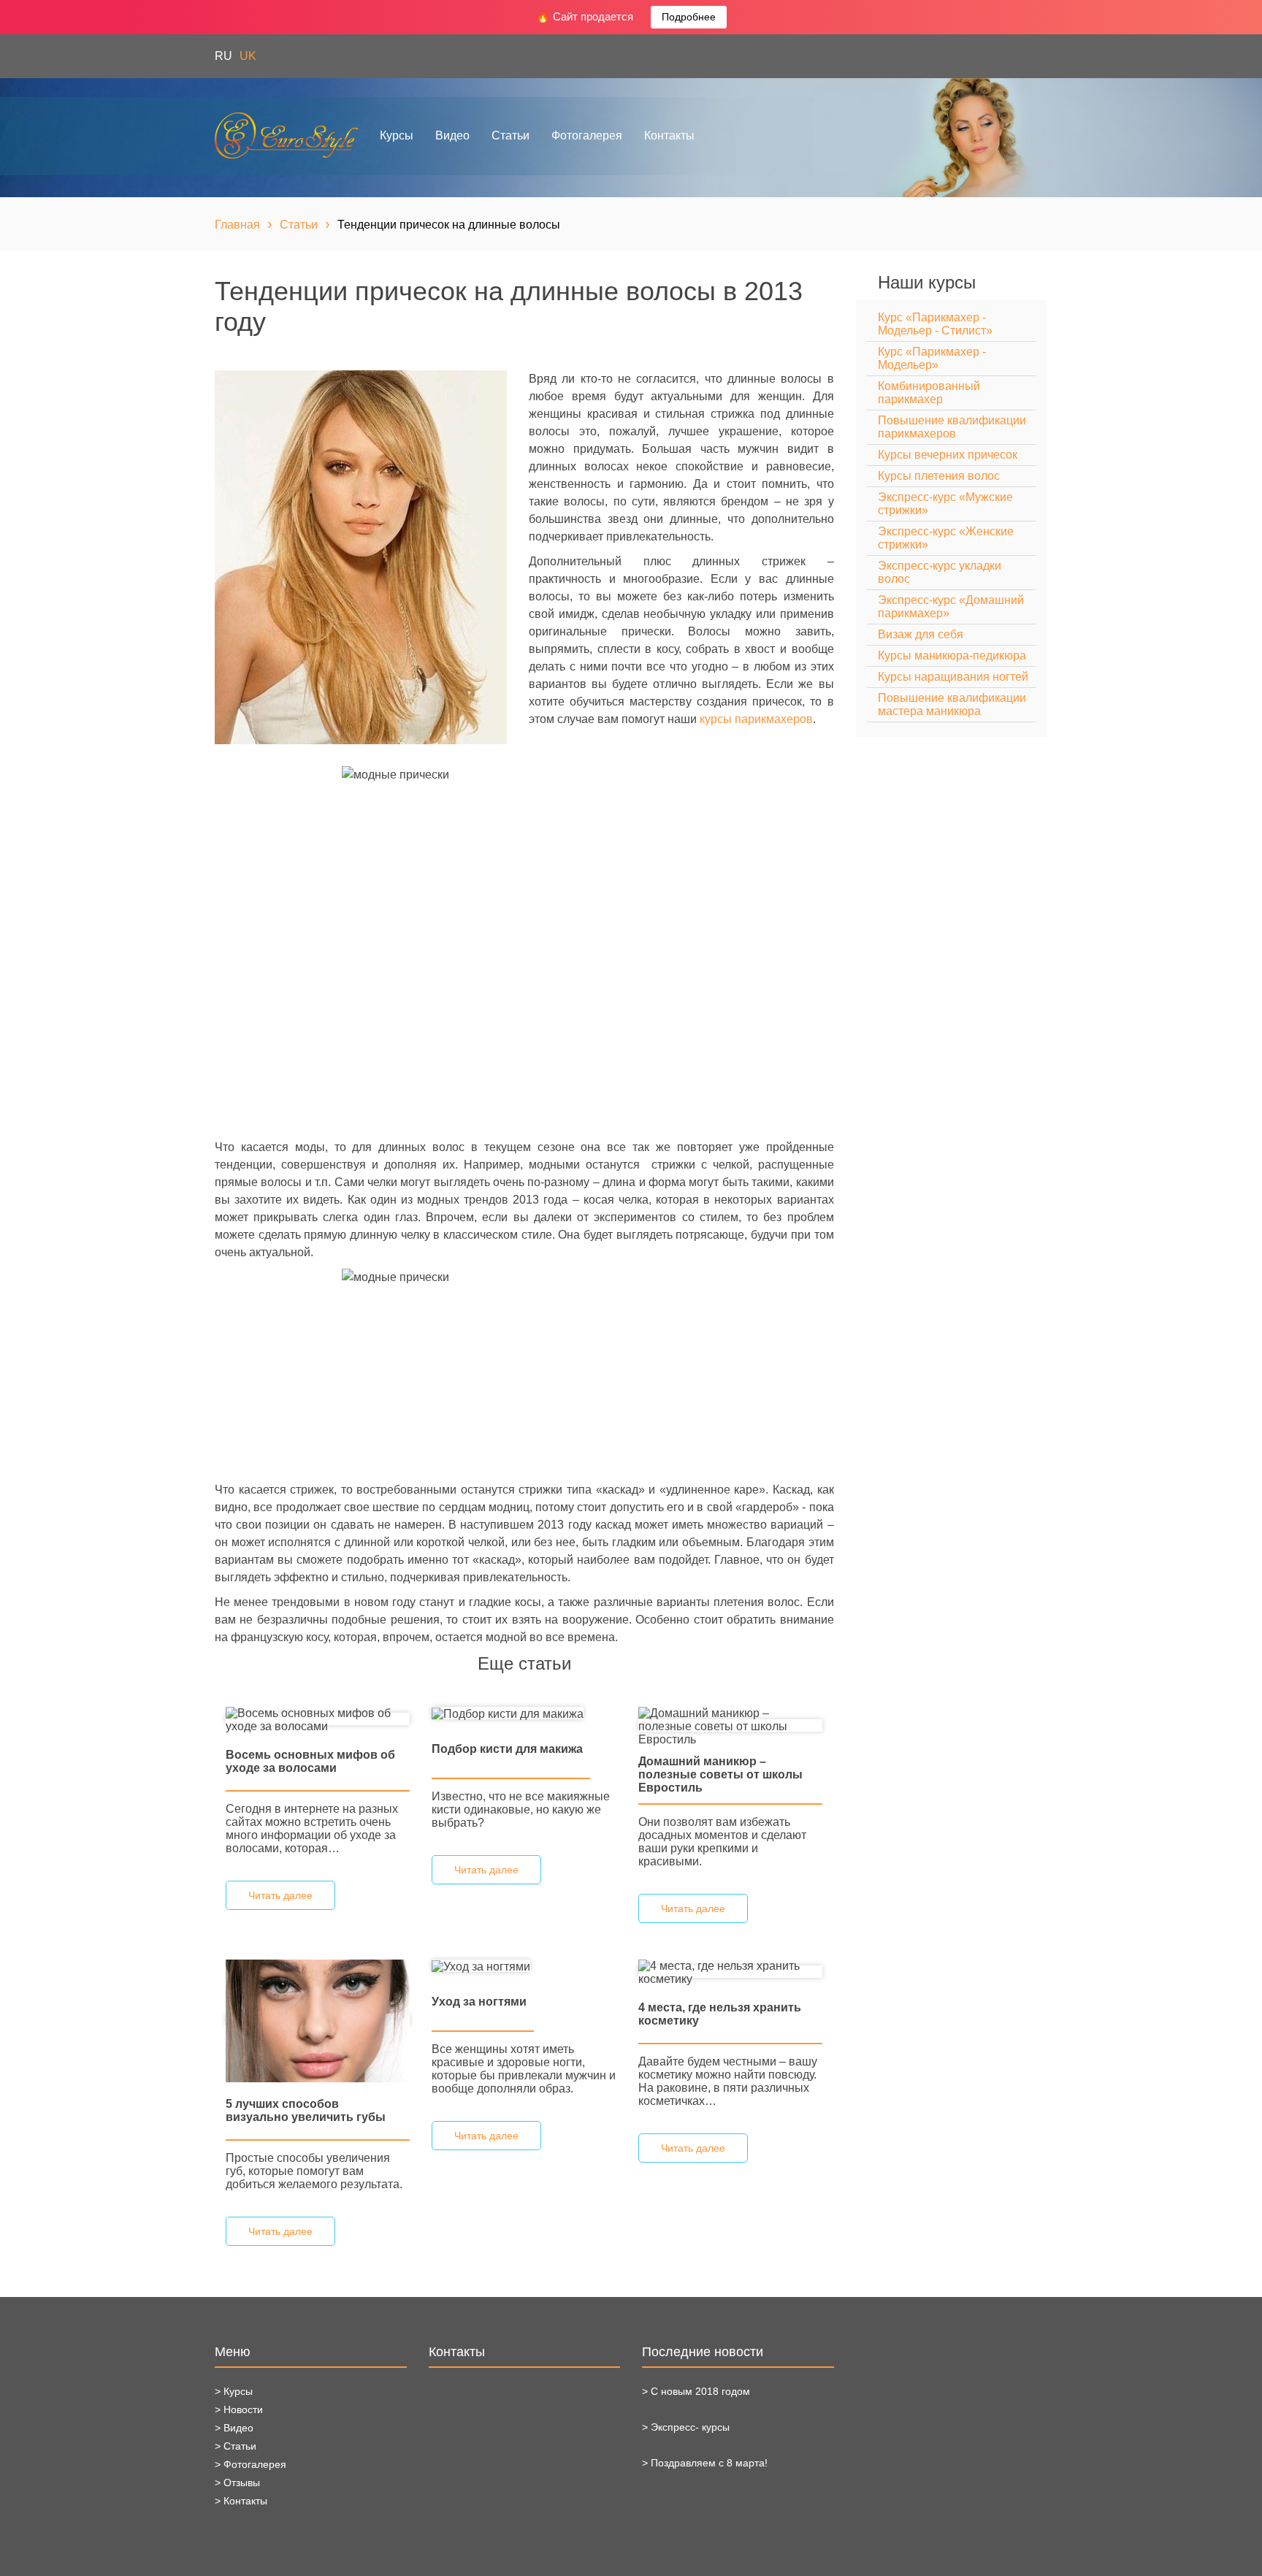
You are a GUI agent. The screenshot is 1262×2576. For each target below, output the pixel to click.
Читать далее (280, 1895)
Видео (452, 135)
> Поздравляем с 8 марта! (705, 2463)
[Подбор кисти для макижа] (508, 1713)
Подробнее (689, 17)
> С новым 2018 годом (696, 2391)
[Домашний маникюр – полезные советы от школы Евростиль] (730, 1725)
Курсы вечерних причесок (948, 455)
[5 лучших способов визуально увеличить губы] (318, 2020)
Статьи (510, 135)
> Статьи (236, 2446)
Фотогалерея (587, 135)
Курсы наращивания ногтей (953, 677)
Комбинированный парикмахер (929, 393)
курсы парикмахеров (756, 719)
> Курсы (234, 2391)
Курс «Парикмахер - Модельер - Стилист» (935, 324)
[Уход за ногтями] (481, 1966)
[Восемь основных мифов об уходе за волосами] (318, 1719)
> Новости (239, 2409)
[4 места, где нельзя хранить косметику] (730, 1972)
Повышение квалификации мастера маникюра (952, 704)
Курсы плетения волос (939, 476)
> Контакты (241, 2501)
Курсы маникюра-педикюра (952, 656)
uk (248, 56)
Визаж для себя (921, 634)
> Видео (234, 2428)
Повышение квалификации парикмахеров (952, 427)
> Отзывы (237, 2483)
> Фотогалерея (251, 2464)
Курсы (397, 135)
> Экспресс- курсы (686, 2427)
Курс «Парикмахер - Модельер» (932, 358)
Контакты (669, 135)
